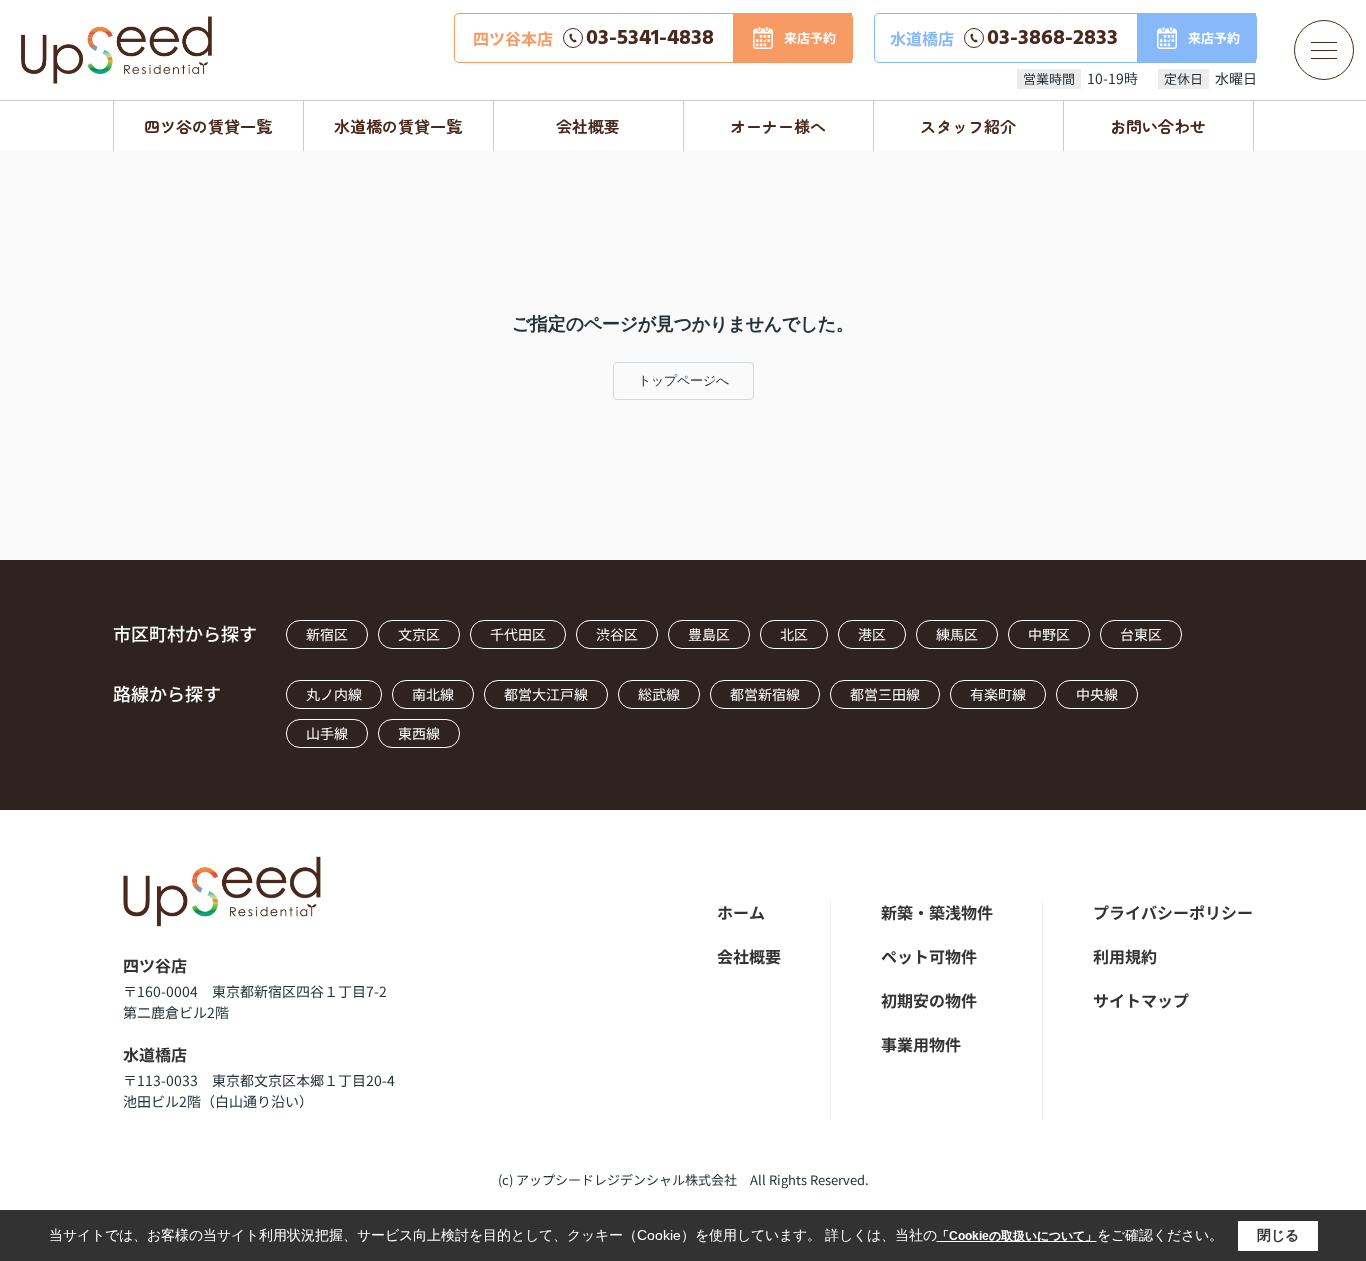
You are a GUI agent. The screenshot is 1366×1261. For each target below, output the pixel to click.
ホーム (741, 912)
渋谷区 (617, 634)
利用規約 (1125, 956)
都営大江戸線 (546, 694)
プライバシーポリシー (1173, 912)
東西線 (419, 733)
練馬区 (957, 634)
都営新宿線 (765, 694)
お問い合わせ (1158, 126)
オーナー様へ (778, 126)
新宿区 (327, 634)
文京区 (419, 634)
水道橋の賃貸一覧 (398, 126)
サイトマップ (1141, 1000)
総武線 (659, 694)
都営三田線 (885, 694)
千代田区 (518, 634)
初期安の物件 (929, 1000)
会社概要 (588, 126)
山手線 (327, 733)
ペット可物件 (929, 956)
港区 (872, 634)
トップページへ (683, 380)
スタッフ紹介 (968, 126)
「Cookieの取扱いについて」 (1017, 1236)
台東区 (1141, 634)
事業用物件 (921, 1044)
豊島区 (709, 634)
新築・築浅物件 (937, 912)
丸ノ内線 (334, 694)
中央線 (1097, 694)
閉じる (1278, 1235)
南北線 (433, 694)
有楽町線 (998, 694)
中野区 (1049, 634)
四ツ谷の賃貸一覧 (208, 126)
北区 (794, 634)
